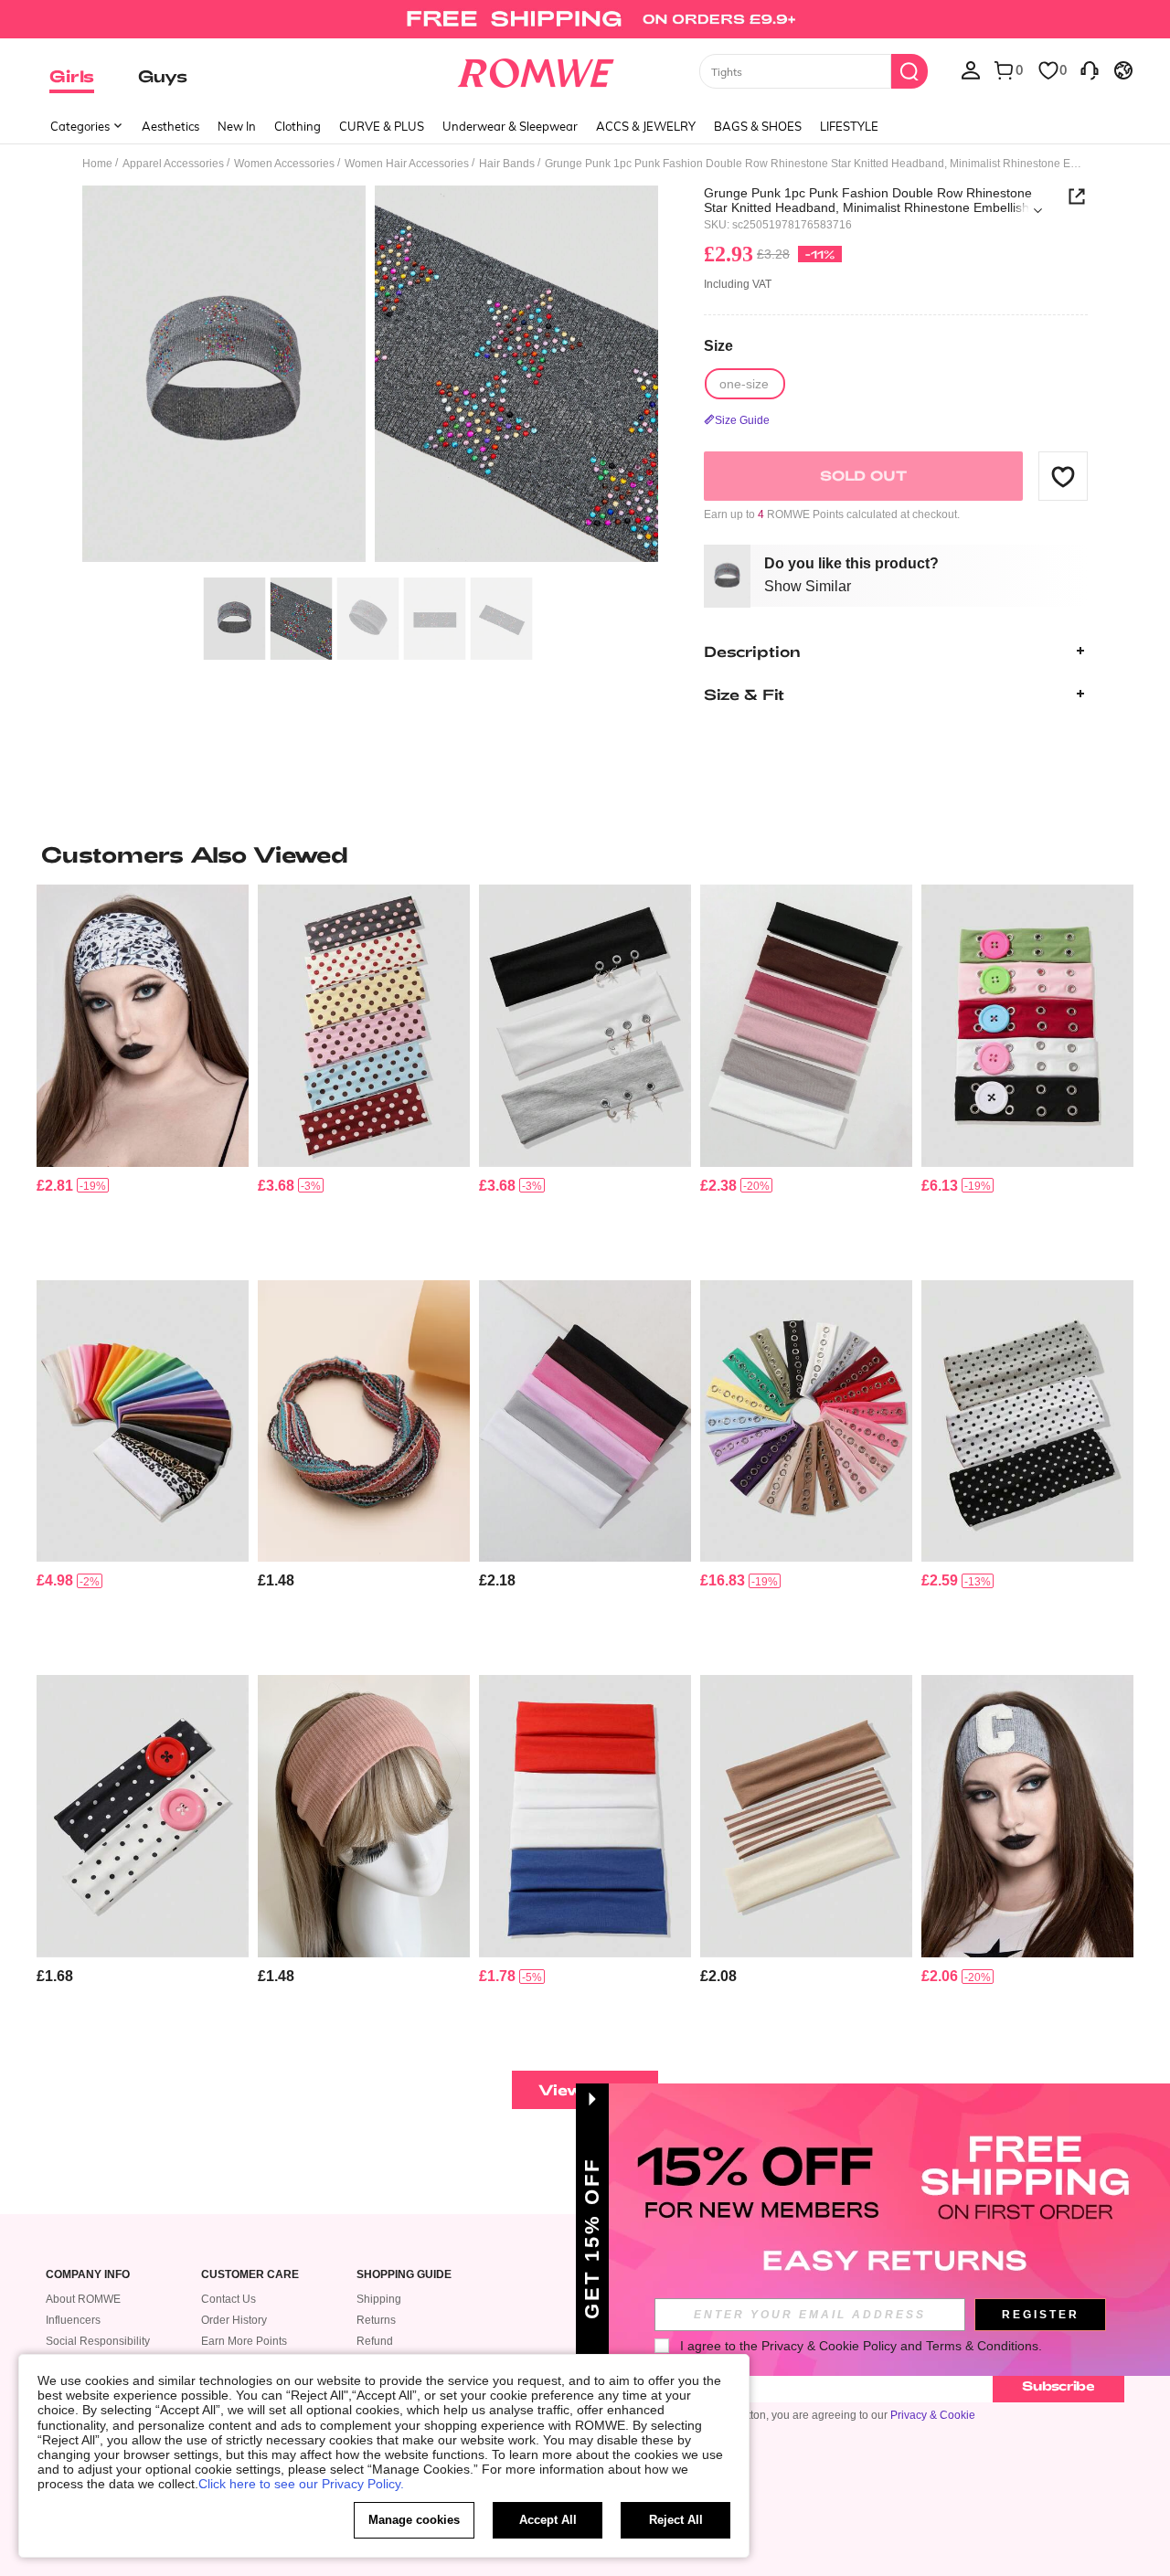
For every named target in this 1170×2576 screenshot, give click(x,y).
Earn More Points (244, 2341)
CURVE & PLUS (382, 126)
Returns (376, 2320)
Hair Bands (507, 164)
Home (97, 164)
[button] (1063, 476)
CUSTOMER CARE (250, 2275)
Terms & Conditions (982, 2346)
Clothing (298, 126)
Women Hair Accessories (407, 164)
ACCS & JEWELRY (646, 126)
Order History (234, 2320)
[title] (585, 854)
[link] (585, 22)
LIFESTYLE (849, 126)
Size (718, 345)
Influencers (73, 2320)
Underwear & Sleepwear (510, 126)
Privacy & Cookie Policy (829, 2346)
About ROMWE (83, 2299)
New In (237, 126)
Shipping (379, 2299)
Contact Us (229, 2299)
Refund (375, 2341)
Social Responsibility (98, 2341)
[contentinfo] (55, 1186)
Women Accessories (284, 164)
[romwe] (535, 69)
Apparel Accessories (173, 164)
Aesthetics (170, 126)
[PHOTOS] (370, 377)
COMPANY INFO (88, 2275)
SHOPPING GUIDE (404, 2275)
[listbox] (971, 69)
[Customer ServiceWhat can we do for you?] (1090, 69)
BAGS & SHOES (758, 126)
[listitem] (143, 1075)
